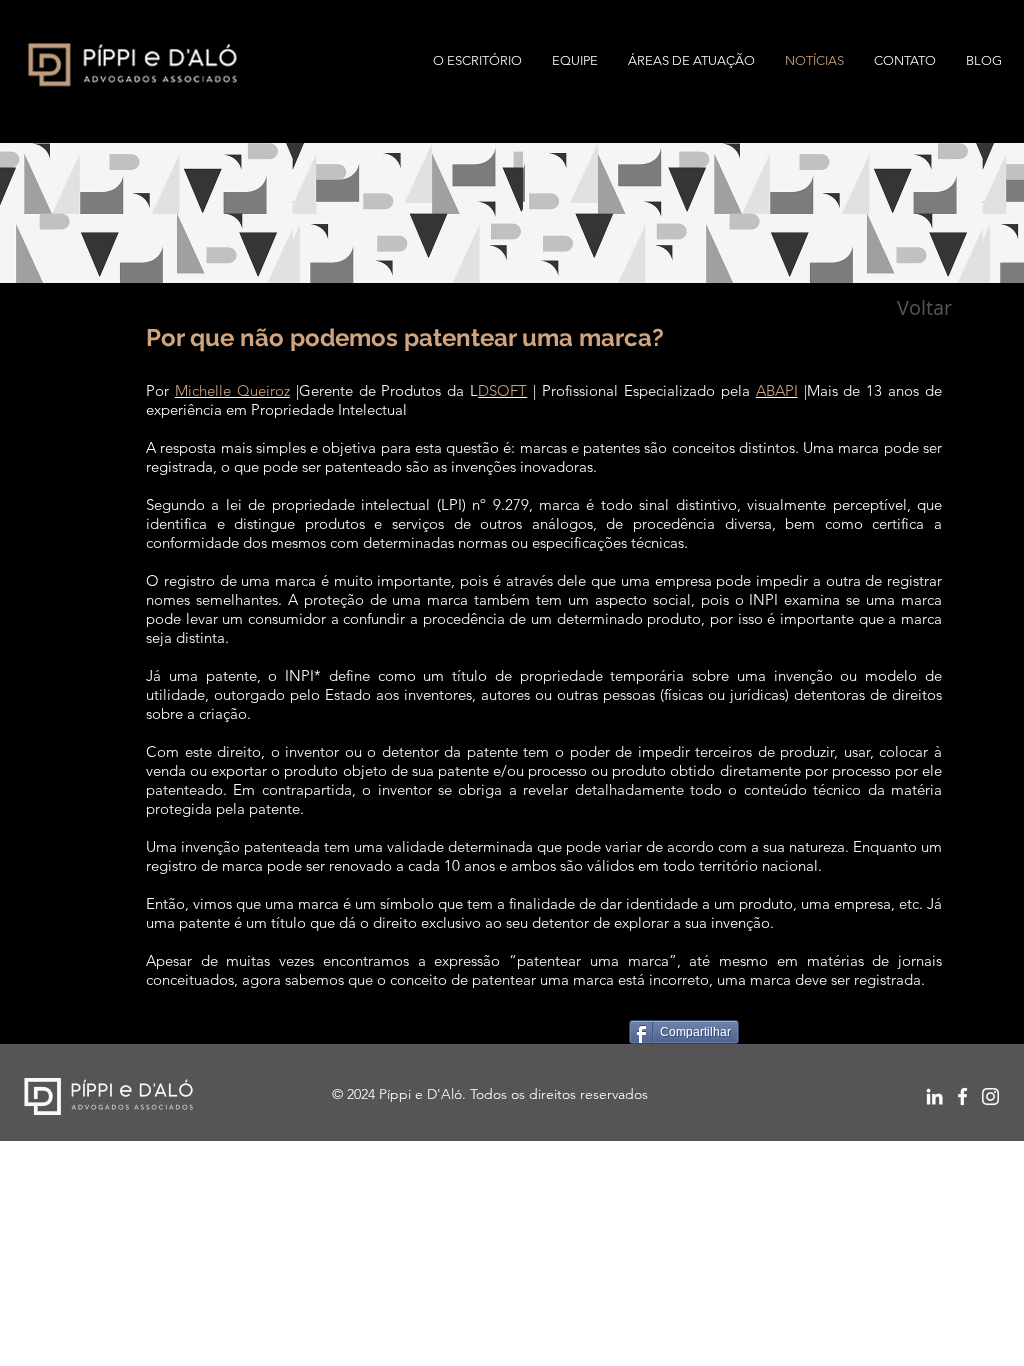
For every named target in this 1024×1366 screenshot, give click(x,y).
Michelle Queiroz (232, 390)
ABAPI (777, 390)
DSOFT (502, 390)
